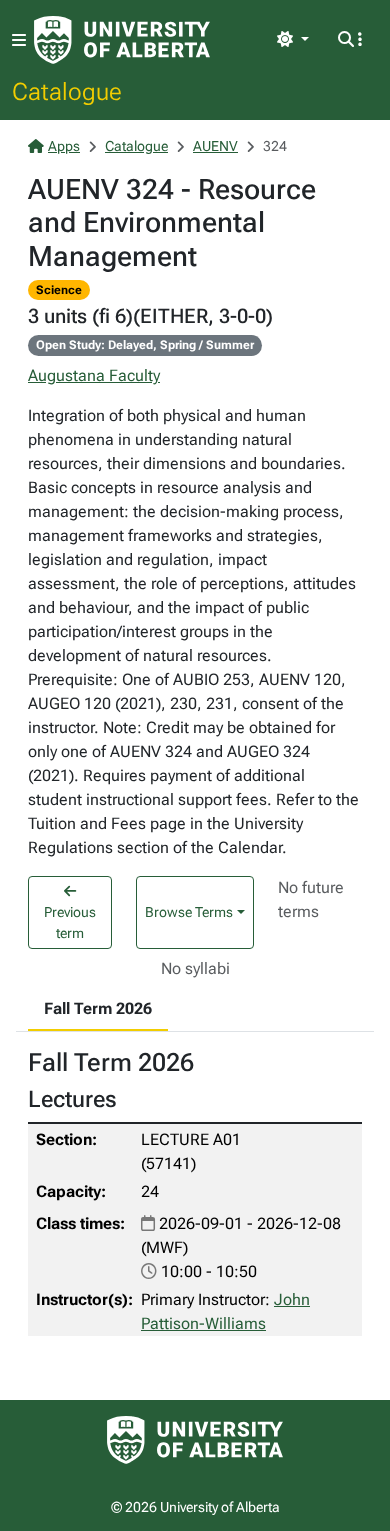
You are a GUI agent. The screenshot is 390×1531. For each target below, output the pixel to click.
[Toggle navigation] (19, 40)
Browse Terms (189, 912)
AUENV (215, 146)
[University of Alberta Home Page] (122, 40)
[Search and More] (350, 40)
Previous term (70, 922)
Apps (64, 146)
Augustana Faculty (94, 375)
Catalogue (67, 91)
